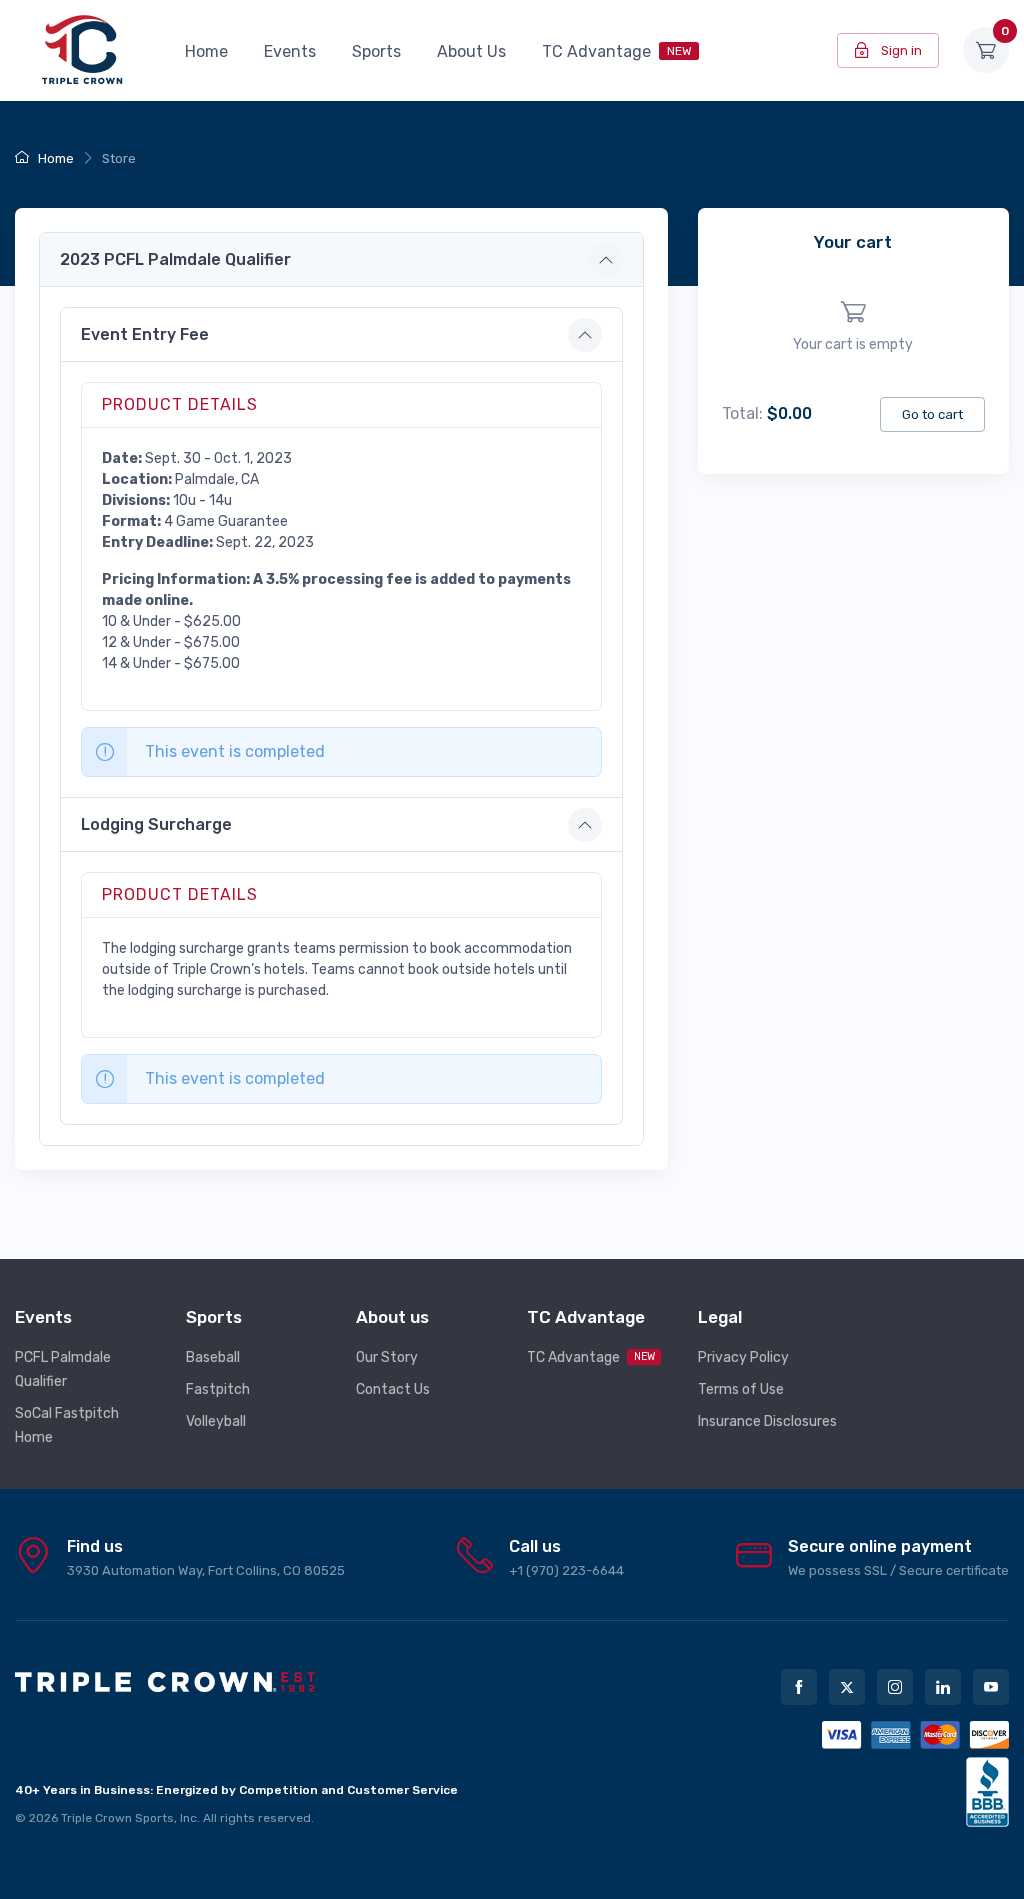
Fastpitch (218, 1389)
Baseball (213, 1357)
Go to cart (932, 414)
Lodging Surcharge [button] (156, 824)
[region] (853, 327)
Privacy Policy (743, 1357)
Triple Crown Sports (117, 1818)
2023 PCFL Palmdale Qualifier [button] (175, 259)
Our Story (387, 1357)
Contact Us (393, 1389)
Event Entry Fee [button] (145, 334)
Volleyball (216, 1421)
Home (206, 51)
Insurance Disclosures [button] (767, 1421)
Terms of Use (741, 1389)
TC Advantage (617, 51)
